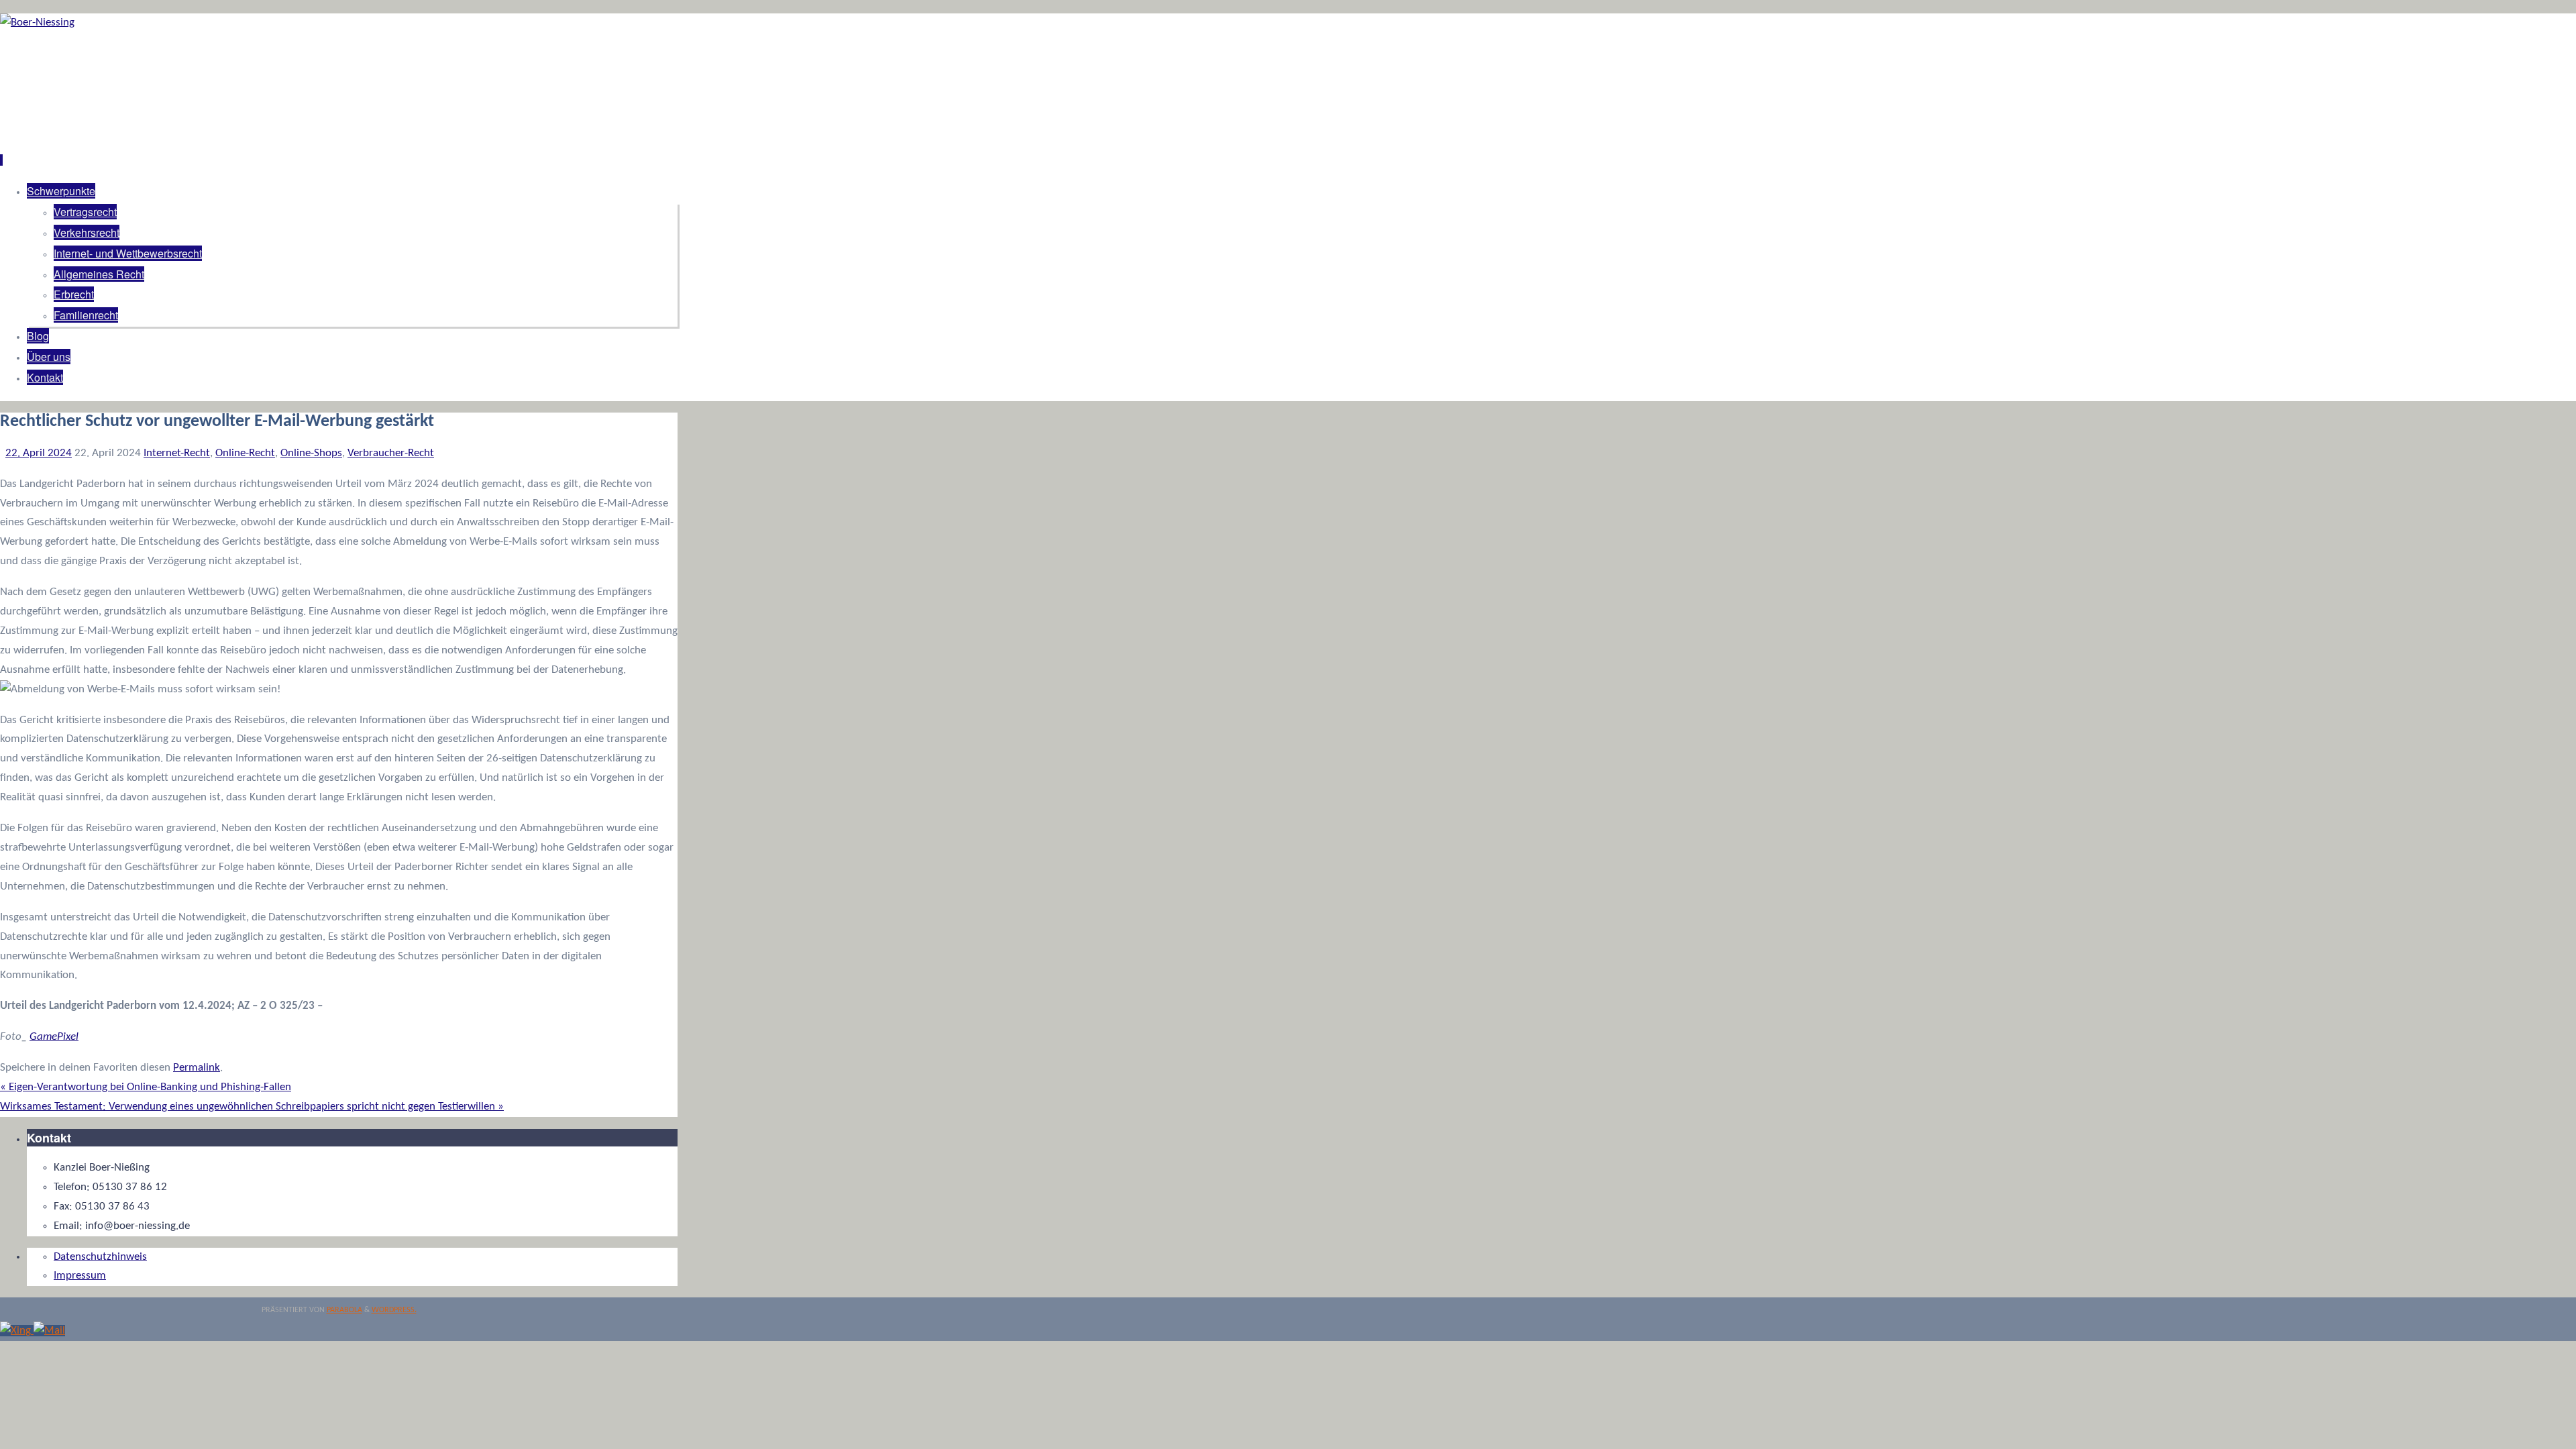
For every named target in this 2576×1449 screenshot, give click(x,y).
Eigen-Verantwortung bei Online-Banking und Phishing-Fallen (146, 1087)
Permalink (197, 1068)
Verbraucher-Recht (391, 453)
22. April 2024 (39, 453)
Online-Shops (311, 453)
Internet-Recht (177, 453)
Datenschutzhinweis (100, 1257)
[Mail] (49, 1331)
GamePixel (54, 1037)
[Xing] (17, 1331)
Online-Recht (245, 453)
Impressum (80, 1276)
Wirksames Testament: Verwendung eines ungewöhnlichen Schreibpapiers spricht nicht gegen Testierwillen (252, 1107)
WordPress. (394, 1310)
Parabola (344, 1310)
